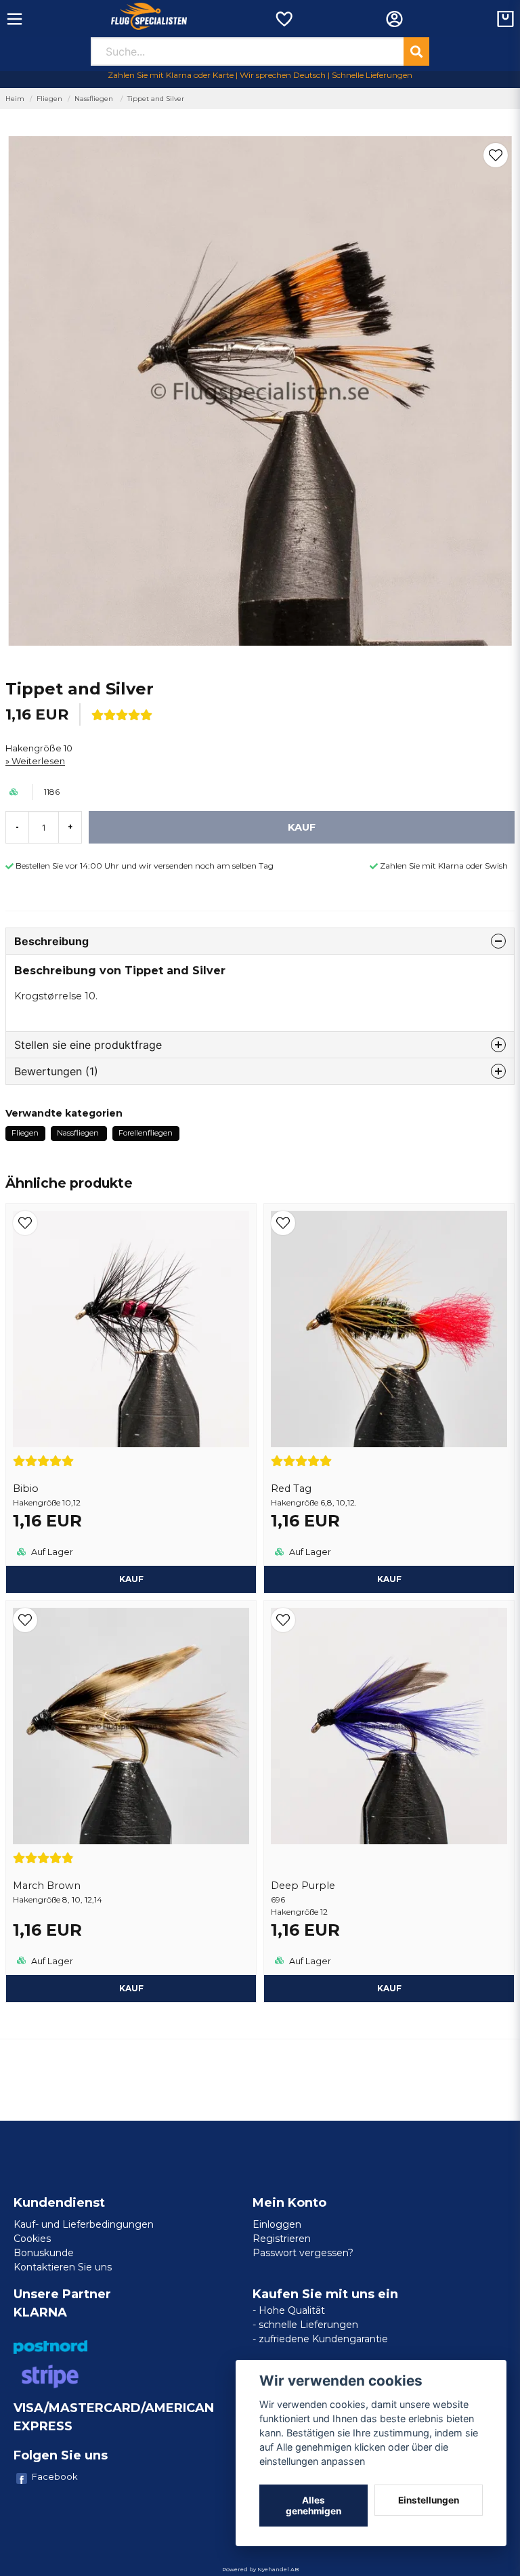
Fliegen (49, 99)
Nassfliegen (95, 99)
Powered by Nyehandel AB (260, 2569)
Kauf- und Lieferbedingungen (84, 2224)
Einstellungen (429, 2500)
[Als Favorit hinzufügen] (283, 19)
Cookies (32, 2239)
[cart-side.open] (505, 19)
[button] (496, 155)
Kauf (389, 1988)
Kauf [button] (131, 1579)
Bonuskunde (44, 2253)
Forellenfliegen (146, 1133)
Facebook (55, 2476)
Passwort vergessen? (303, 2253)
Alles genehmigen (313, 2506)
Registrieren (282, 2239)
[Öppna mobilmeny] (15, 19)
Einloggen (277, 2224)
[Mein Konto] (394, 19)
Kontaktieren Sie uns (63, 2267)
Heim (15, 99)
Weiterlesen (38, 761)
